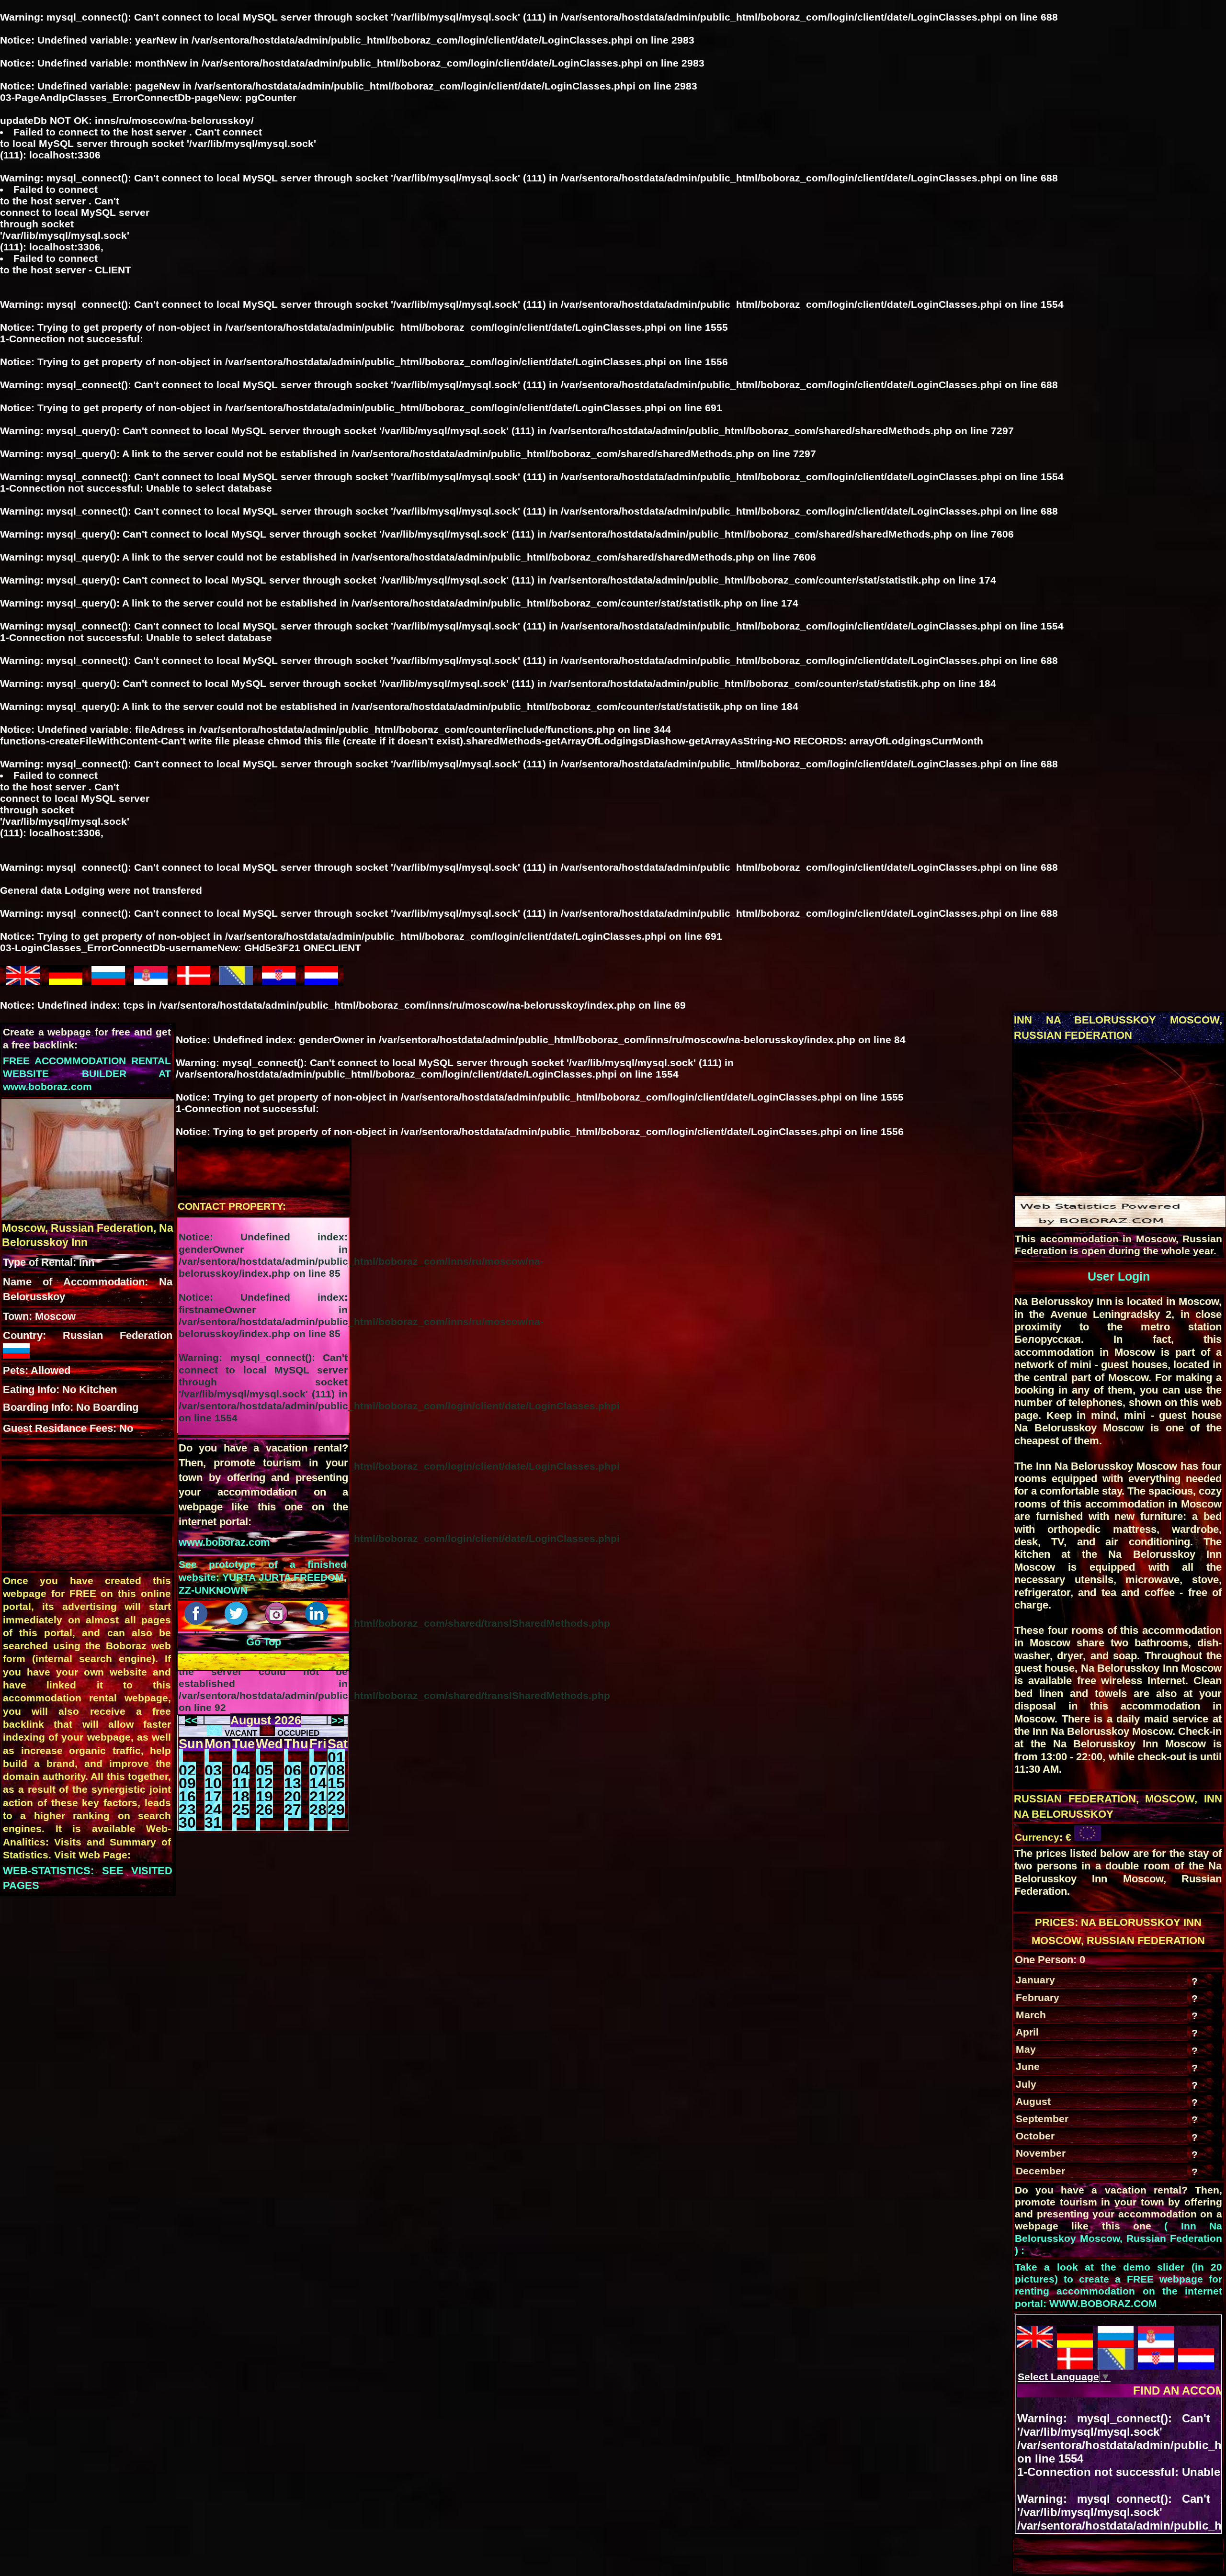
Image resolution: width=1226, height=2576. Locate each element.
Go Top (264, 1642)
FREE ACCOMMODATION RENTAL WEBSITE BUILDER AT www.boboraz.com (87, 1074)
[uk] (23, 981)
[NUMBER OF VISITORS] (1120, 1223)
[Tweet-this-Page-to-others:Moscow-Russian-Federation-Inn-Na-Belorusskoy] (238, 1621)
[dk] (193, 981)
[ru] (108, 981)
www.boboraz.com (224, 1542)
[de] (66, 981)
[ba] (236, 981)
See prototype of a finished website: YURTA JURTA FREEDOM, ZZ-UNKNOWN (263, 1577)
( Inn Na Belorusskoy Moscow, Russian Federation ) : (1118, 2238)
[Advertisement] (1118, 1124)
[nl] (321, 981)
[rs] (151, 981)
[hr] (279, 981)
